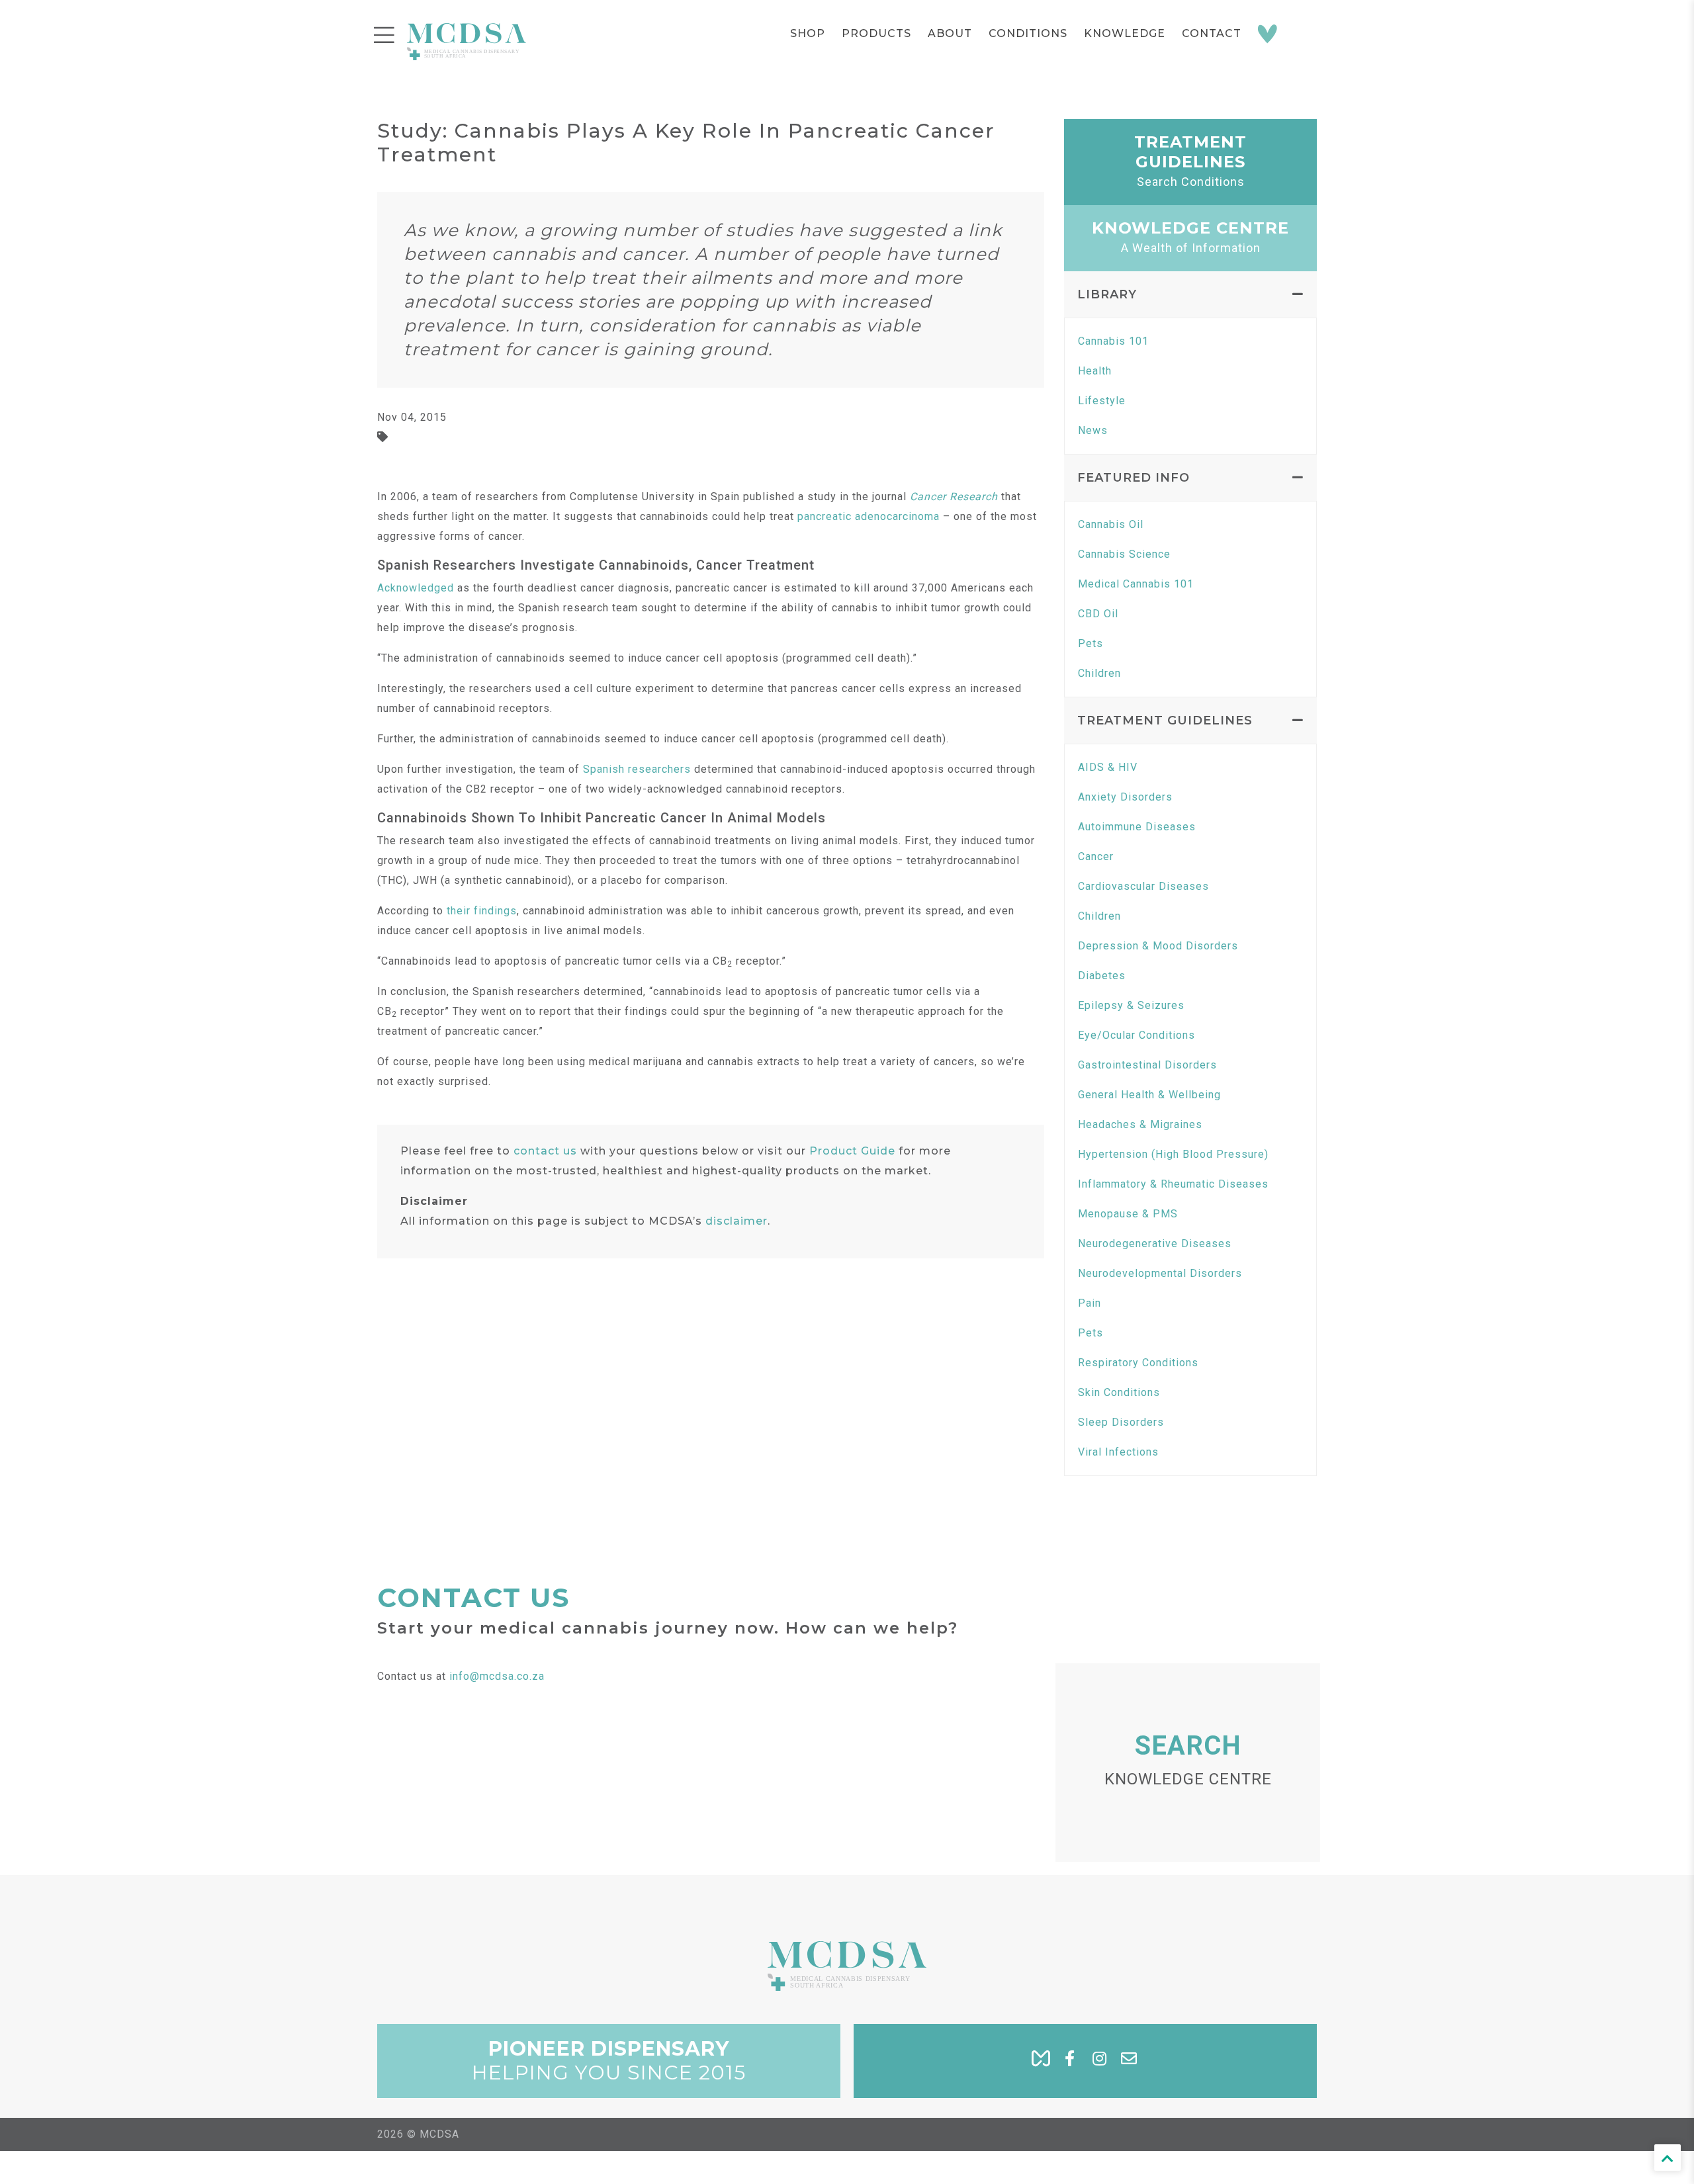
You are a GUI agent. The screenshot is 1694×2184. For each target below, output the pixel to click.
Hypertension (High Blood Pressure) (1173, 1154)
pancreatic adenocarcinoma (869, 516)
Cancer (1096, 856)
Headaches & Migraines (1140, 1124)
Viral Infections (1118, 1452)
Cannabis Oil (1111, 524)
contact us (545, 1151)
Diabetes (1102, 976)
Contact (1212, 33)
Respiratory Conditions (1138, 1363)
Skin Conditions (1119, 1392)
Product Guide (852, 1151)
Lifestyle (1102, 401)
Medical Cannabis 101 (1136, 584)
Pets (1091, 643)
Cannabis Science (1124, 554)
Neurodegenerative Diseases (1155, 1244)
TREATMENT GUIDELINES (1165, 721)
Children (1099, 673)
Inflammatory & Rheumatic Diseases (1173, 1184)
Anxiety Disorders (1125, 797)
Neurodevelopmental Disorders (1160, 1273)
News (1093, 430)
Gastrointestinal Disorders (1147, 1065)
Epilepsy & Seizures (1131, 1005)
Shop (808, 33)
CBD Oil (1098, 614)
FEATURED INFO (1134, 478)
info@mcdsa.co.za (497, 1676)
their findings (482, 911)
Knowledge (1125, 33)
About (950, 33)
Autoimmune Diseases (1137, 827)
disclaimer (736, 1221)
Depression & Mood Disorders (1158, 946)
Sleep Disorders (1121, 1422)
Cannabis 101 (1113, 341)
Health (1095, 371)
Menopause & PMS (1128, 1214)
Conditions (1028, 33)
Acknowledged (416, 588)
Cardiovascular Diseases (1143, 886)
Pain (1090, 1303)
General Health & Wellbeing (1149, 1095)
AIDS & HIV (1108, 767)
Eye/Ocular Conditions (1137, 1035)
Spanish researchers (637, 769)
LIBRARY (1107, 294)
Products (876, 33)
